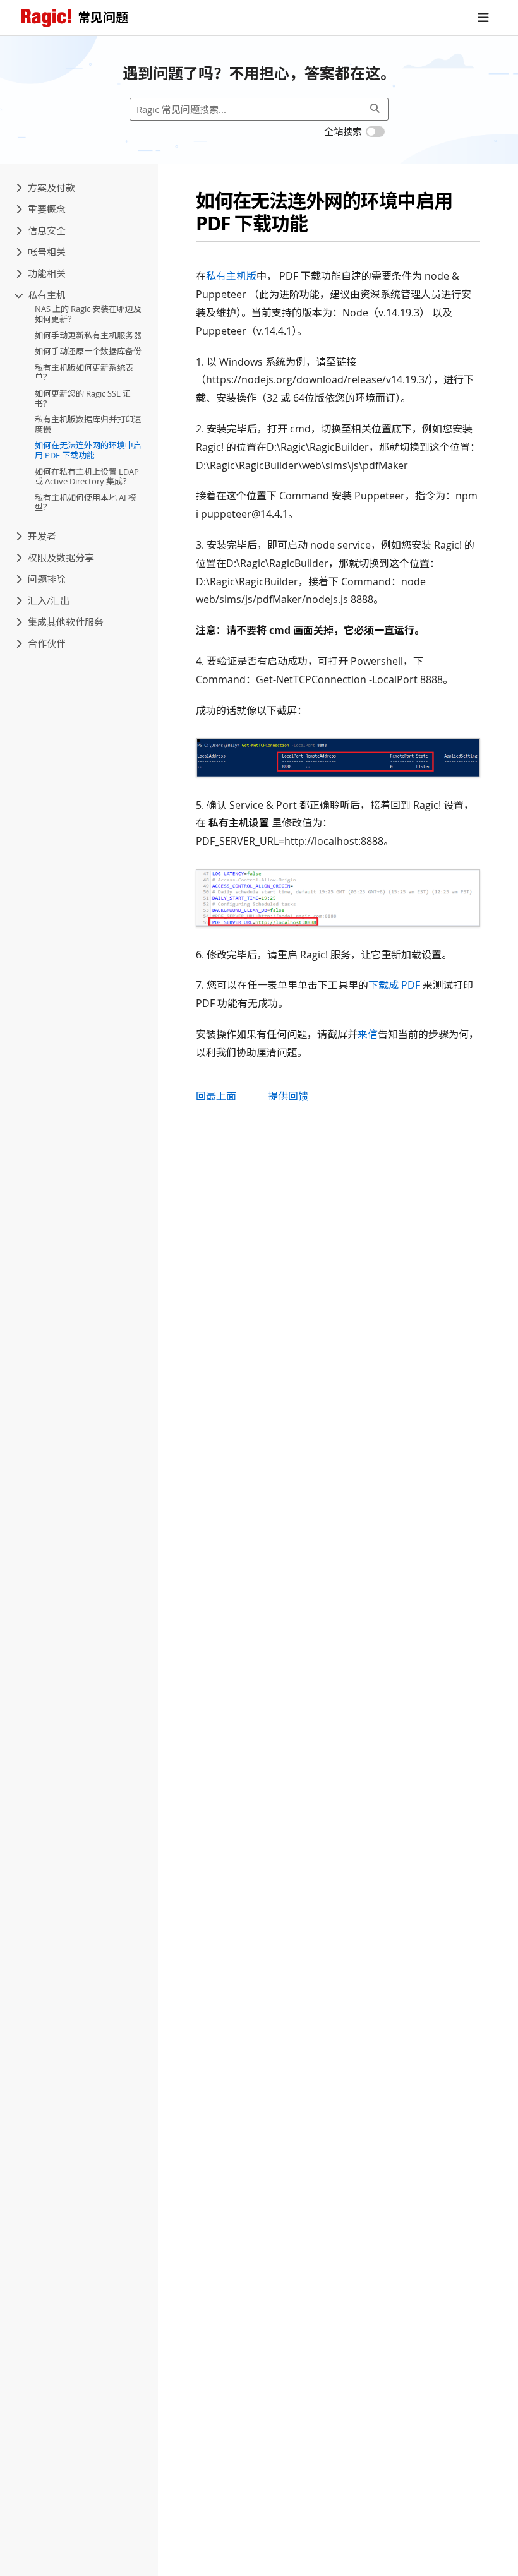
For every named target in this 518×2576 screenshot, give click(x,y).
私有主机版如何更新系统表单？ (84, 373)
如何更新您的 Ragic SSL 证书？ (83, 398)
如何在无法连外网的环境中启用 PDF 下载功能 (88, 450)
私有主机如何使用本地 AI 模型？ (86, 503)
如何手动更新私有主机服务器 (88, 335)
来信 (368, 1034)
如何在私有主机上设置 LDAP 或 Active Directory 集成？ (87, 477)
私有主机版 (231, 276)
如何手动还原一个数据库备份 (88, 351)
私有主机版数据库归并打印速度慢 (88, 424)
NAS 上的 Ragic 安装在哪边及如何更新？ (88, 314)
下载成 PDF (394, 985)
